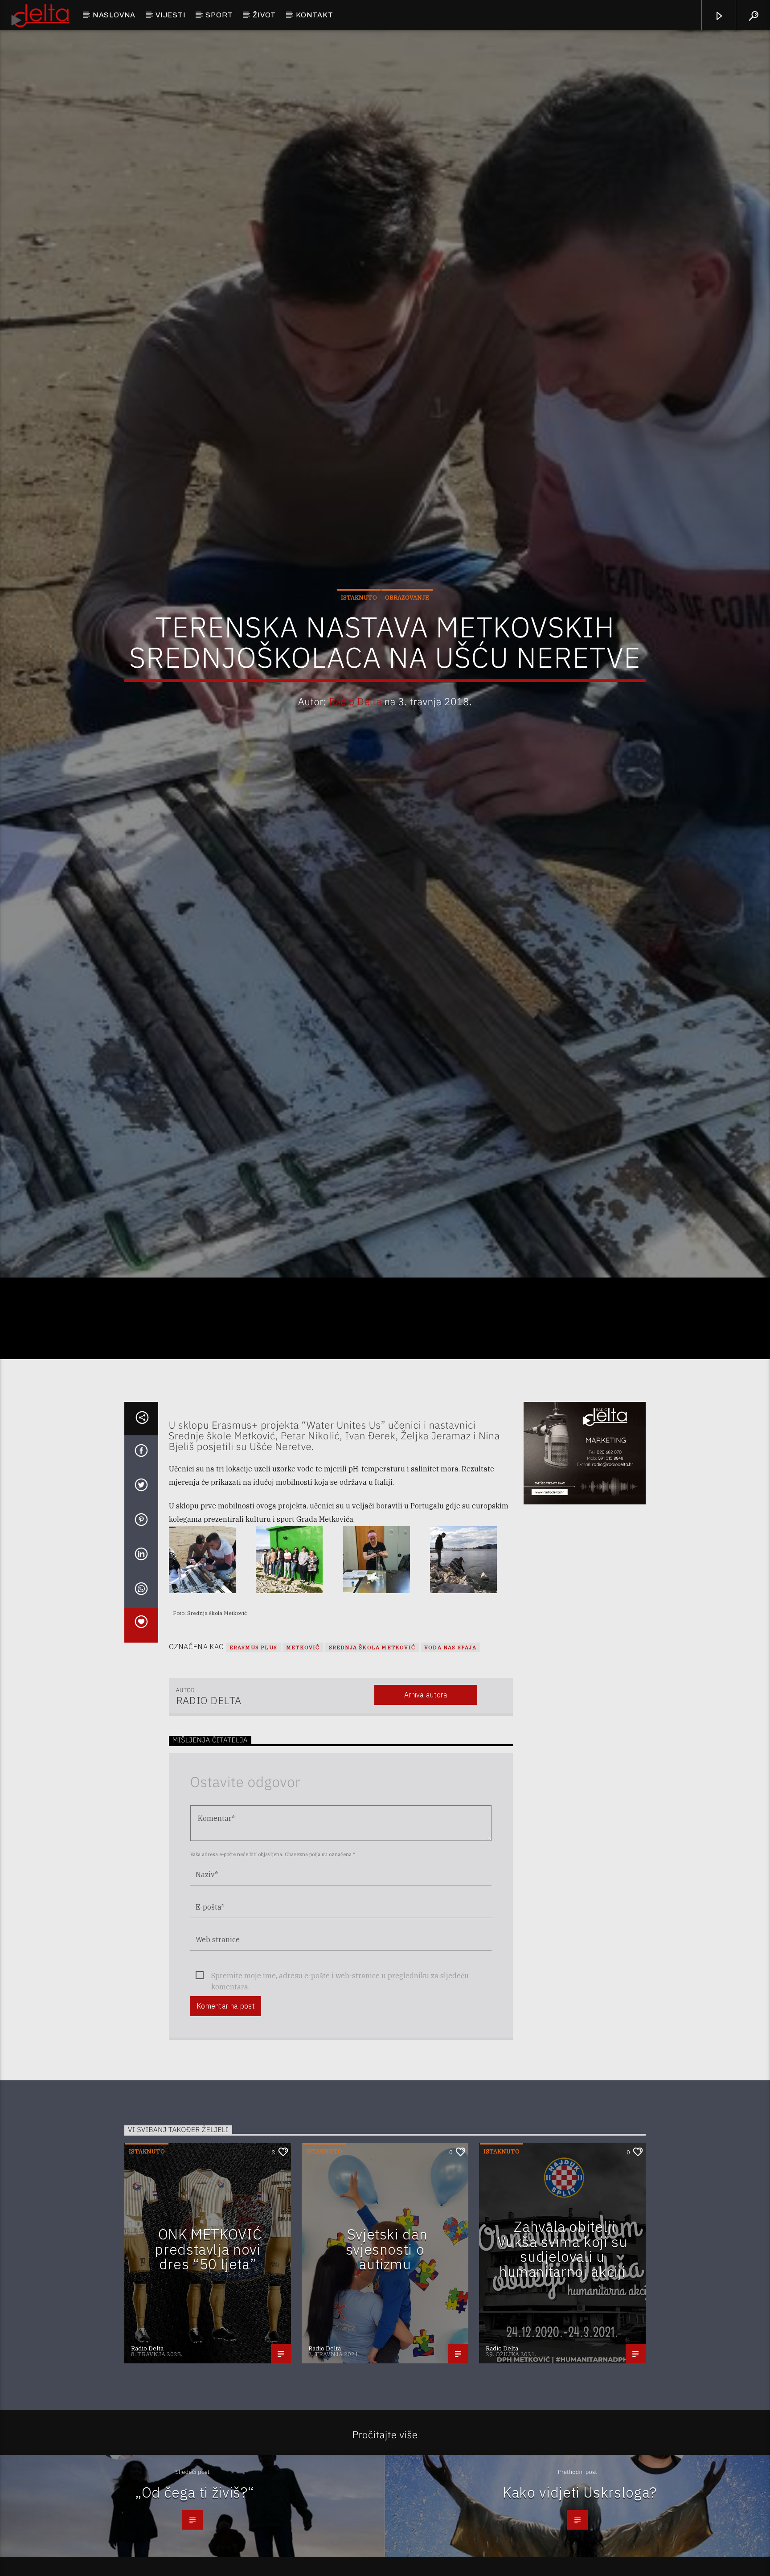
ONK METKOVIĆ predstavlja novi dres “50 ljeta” (208, 2378)
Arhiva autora (426, 1824)
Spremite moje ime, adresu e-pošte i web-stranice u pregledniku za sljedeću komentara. (340, 2106)
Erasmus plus (253, 1777)
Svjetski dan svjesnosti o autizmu (387, 2378)
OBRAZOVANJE (407, 657)
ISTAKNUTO (359, 657)
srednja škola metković (372, 1777)
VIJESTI (171, 15)
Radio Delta (355, 761)
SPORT (219, 15)
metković (303, 1777)
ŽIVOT (264, 15)
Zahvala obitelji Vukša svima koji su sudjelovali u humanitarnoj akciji (562, 2378)
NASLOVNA (114, 15)
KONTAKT (315, 15)
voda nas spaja (450, 1777)
